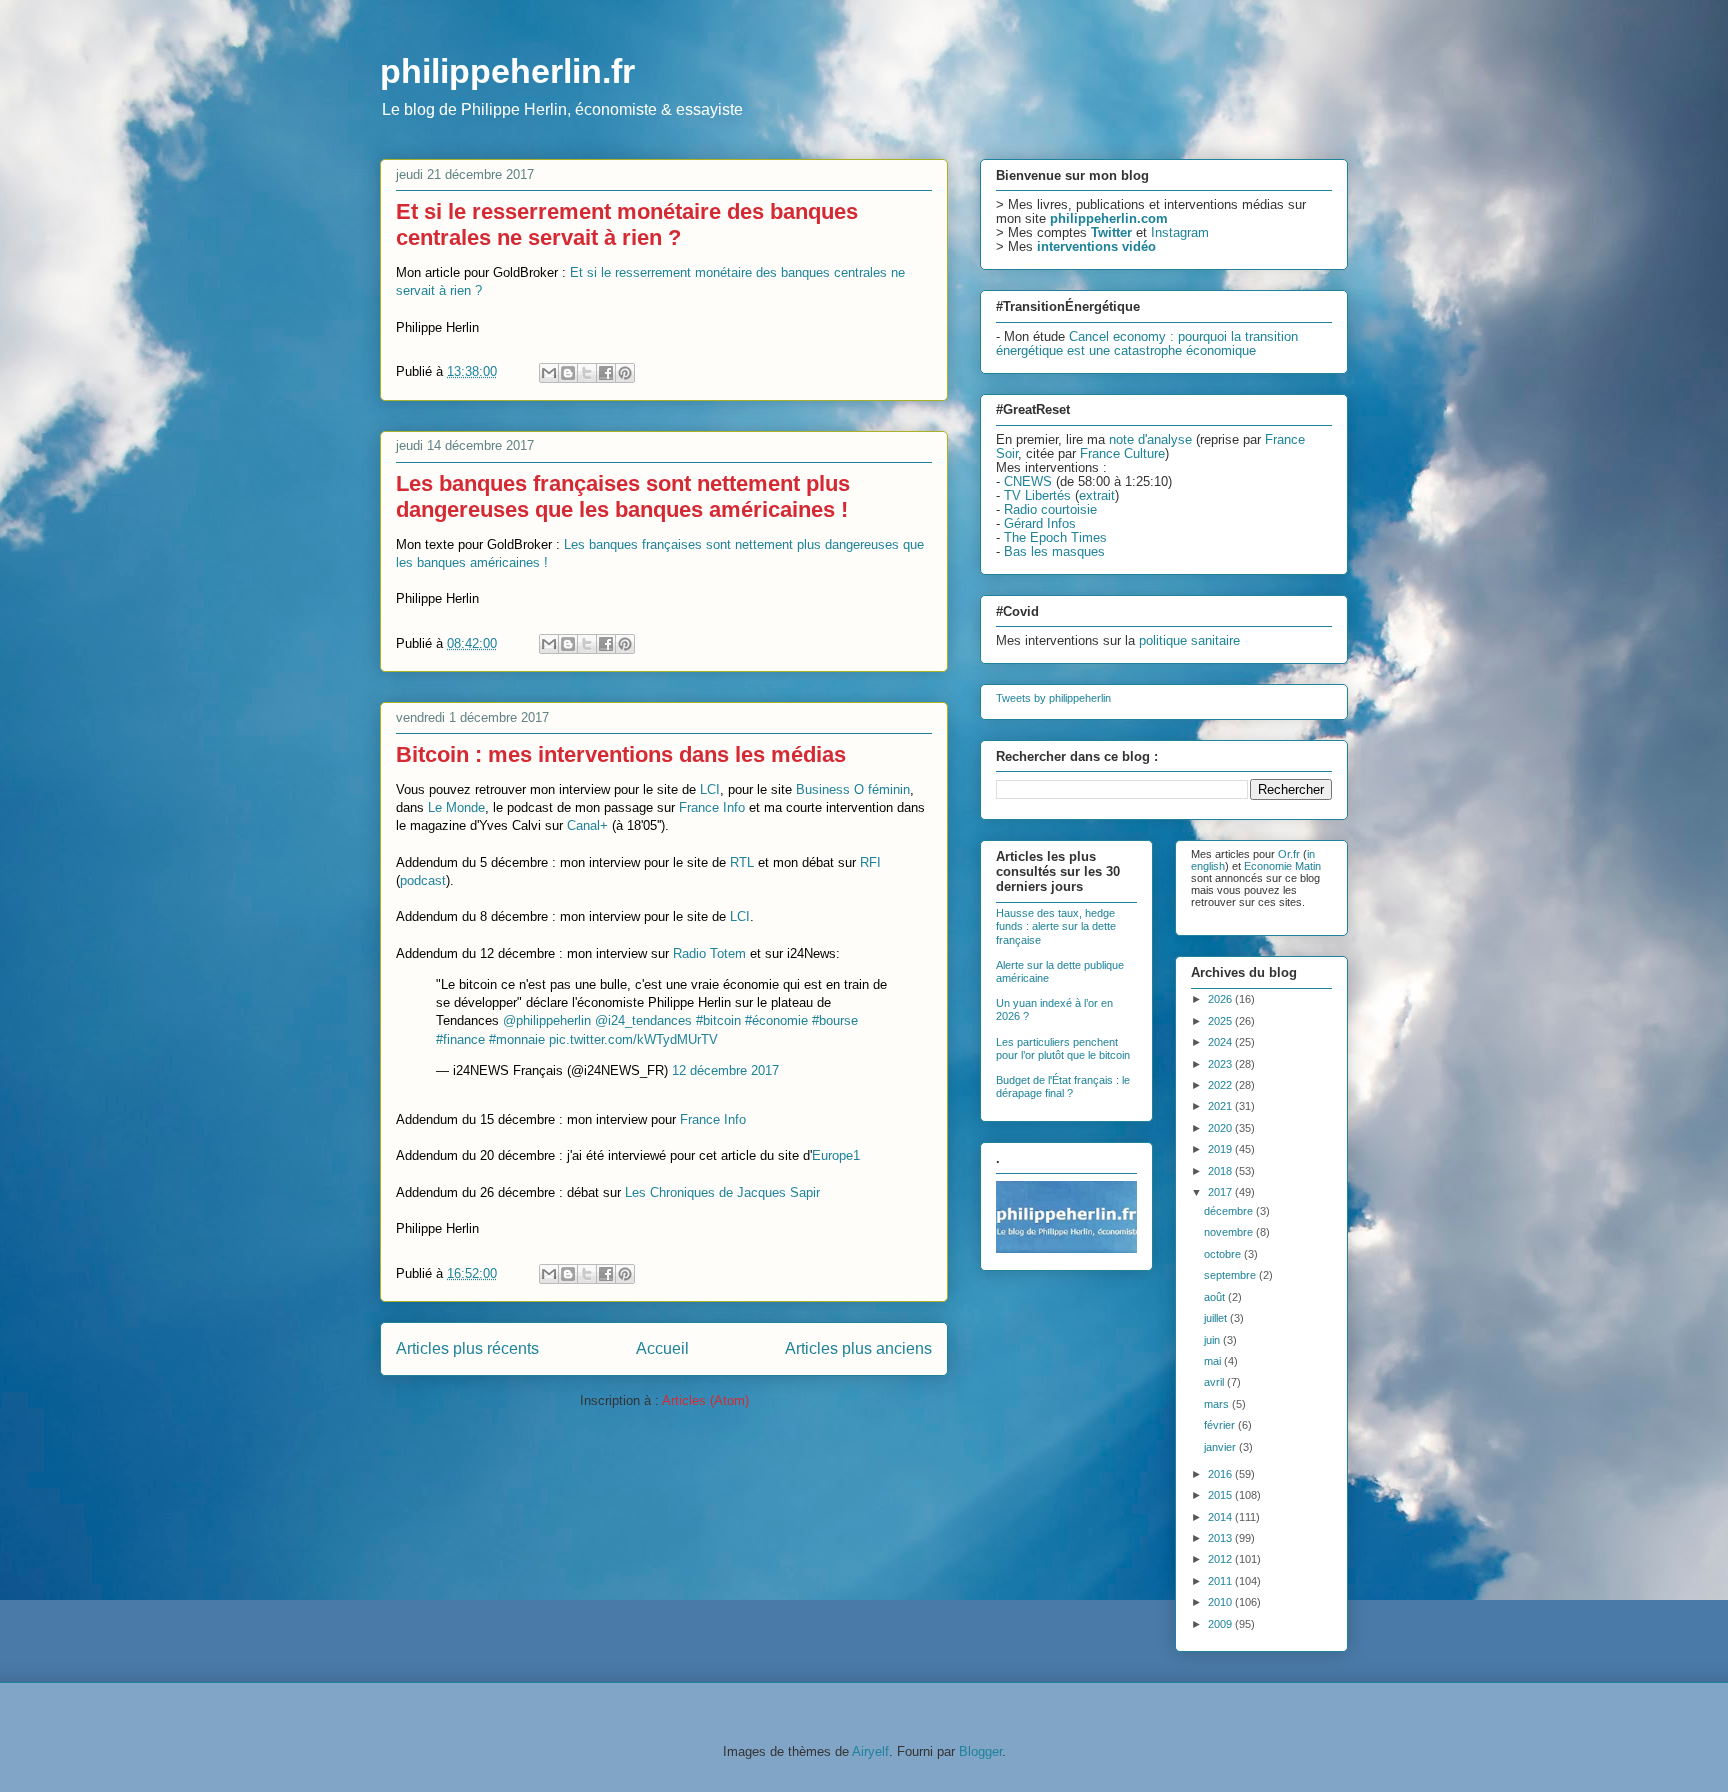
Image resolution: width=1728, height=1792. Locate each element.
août (1216, 1297)
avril (1215, 1382)
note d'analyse (1150, 440)
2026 (1221, 999)
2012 (1221, 1559)
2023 (1221, 1064)
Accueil (662, 1348)
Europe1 (836, 1155)
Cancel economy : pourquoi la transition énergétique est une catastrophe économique (1147, 344)
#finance (460, 1039)
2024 (1221, 1042)
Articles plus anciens (858, 1348)
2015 (1221, 1495)
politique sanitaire (1189, 641)
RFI (870, 862)
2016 (1221, 1474)
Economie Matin (1282, 866)
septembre (1231, 1275)
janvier (1221, 1447)
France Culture (1122, 454)
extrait (1097, 496)
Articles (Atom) (705, 1400)
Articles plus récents (467, 1348)
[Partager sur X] (587, 373)
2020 (1221, 1128)
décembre (1230, 1211)
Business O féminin (853, 789)
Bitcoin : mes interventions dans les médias (621, 754)
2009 (1221, 1624)
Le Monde (456, 807)
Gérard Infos (1040, 524)
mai (1214, 1361)
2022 (1221, 1085)
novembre (1230, 1232)
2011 (1221, 1581)
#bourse (835, 1020)
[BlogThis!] (568, 373)
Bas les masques (1054, 552)
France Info (712, 807)
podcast (423, 880)
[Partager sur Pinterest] (625, 373)
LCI (710, 789)
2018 (1221, 1171)
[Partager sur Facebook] (606, 373)
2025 (1221, 1021)
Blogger (980, 1751)
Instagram (1180, 233)
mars (1218, 1404)
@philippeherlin (547, 1020)
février (1221, 1425)
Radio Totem (709, 953)
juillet (1217, 1318)
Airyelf (870, 1751)
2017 (1221, 1192)
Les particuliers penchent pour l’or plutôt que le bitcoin (1063, 1048)
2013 (1221, 1538)
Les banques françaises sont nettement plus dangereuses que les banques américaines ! (623, 496)
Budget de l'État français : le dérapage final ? (1063, 1086)
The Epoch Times (1055, 538)
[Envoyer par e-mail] (549, 373)
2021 (1221, 1106)
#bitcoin (718, 1020)
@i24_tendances (643, 1020)
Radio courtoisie (1050, 510)
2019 (1221, 1149)
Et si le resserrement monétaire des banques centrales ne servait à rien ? (627, 224)
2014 (1221, 1517)
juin (1213, 1340)
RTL (742, 862)
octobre (1224, 1254)
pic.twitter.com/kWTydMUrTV (633, 1039)
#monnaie (517, 1039)
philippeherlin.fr (507, 71)
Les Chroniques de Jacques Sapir (722, 1192)
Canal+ (587, 825)
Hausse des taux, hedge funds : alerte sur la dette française (1056, 926)
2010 (1221, 1602)
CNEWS (1028, 482)
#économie (776, 1020)
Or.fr (1289, 854)
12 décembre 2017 (725, 1070)
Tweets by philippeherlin (1053, 698)
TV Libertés (1037, 496)
